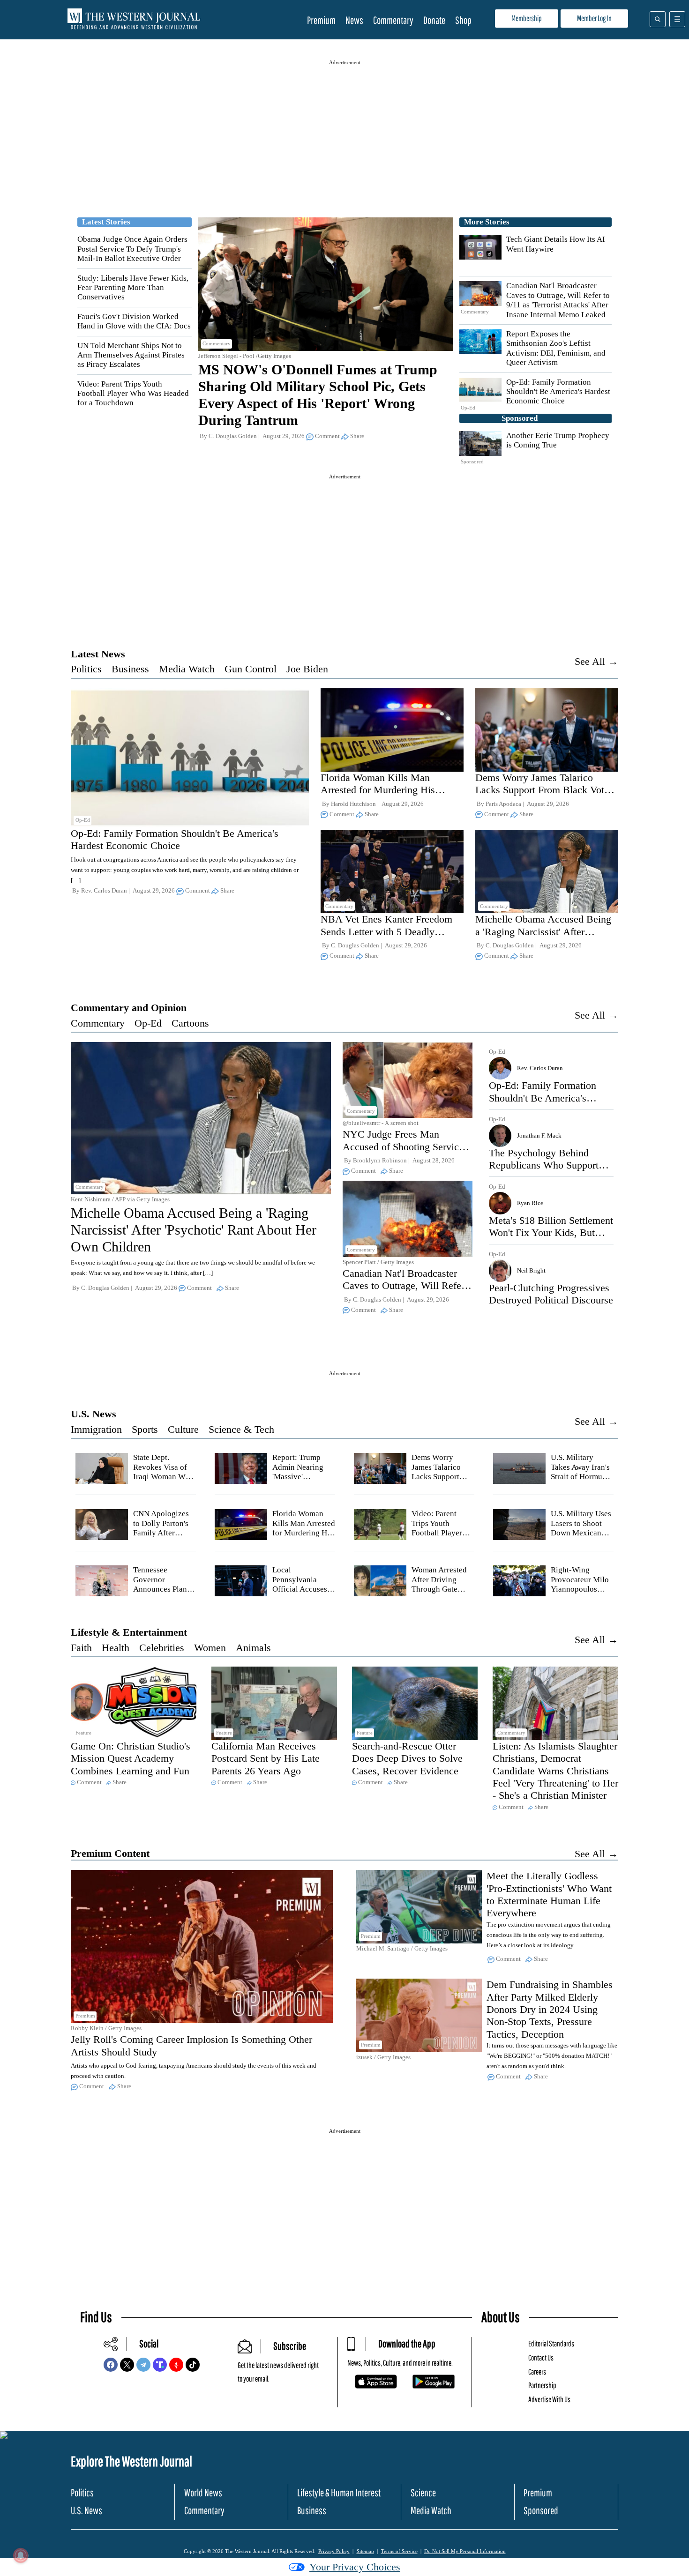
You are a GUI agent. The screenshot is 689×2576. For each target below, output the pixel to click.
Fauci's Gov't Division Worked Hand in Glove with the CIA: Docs (134, 321)
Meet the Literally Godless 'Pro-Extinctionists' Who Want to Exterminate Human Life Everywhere (549, 1894)
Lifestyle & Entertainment (129, 1632)
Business (130, 669)
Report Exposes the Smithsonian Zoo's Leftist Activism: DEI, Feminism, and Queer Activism (556, 348)
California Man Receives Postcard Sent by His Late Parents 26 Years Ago (266, 1758)
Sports (145, 1429)
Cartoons (190, 1023)
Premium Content (110, 1853)
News (354, 20)
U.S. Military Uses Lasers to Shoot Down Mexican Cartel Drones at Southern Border (581, 1533)
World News (203, 2492)
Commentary (393, 20)
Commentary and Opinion (129, 1008)
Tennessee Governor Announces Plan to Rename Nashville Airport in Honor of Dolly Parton (164, 1594)
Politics (86, 669)
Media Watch (187, 669)
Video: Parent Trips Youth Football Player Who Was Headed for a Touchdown (133, 394)
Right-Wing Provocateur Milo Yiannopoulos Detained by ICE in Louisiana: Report (580, 1594)
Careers (537, 2371)
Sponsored (541, 2510)
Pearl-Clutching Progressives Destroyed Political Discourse (551, 1294)
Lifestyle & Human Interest (339, 2492)
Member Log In (594, 18)
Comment (327, 436)
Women (210, 1648)
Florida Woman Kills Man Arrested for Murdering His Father (378, 790)
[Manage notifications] (21, 2555)
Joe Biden (307, 669)
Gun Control (251, 669)
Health (116, 1648)
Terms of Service (399, 2551)
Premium (321, 20)
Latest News (98, 654)
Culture (183, 1429)
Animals (253, 1648)
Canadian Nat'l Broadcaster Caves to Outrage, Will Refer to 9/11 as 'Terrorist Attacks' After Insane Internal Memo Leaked (558, 300)
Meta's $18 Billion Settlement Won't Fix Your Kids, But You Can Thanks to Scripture (551, 1233)
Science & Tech (241, 1429)
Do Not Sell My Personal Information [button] (465, 2551)
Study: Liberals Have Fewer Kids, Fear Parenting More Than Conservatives (133, 288)
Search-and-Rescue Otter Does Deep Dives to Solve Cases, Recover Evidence (407, 1758)
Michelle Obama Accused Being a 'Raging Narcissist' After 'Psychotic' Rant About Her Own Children (543, 938)
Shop (463, 20)
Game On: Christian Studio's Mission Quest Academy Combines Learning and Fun (131, 1758)
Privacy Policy (334, 2551)
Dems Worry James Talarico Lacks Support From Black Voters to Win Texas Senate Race (546, 790)
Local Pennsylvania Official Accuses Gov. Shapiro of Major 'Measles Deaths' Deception (303, 1594)
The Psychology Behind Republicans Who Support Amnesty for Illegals (544, 1165)
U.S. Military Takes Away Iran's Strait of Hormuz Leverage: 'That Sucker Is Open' (580, 1477)
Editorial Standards (551, 2343)
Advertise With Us (549, 2399)
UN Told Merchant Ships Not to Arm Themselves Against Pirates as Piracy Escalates (131, 355)
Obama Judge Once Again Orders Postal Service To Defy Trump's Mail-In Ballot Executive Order (132, 249)
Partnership (542, 2385)
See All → (596, 661)
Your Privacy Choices (355, 2567)
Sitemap (365, 2551)
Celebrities (162, 1648)
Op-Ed (148, 1023)
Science (423, 2492)
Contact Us (541, 2357)
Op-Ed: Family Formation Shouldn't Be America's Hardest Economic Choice (558, 392)
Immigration (96, 1429)
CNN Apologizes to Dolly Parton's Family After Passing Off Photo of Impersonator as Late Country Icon (164, 1537)
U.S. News (94, 1414)
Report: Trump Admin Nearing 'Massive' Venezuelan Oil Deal (298, 1477)
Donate (434, 20)
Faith (81, 1648)
